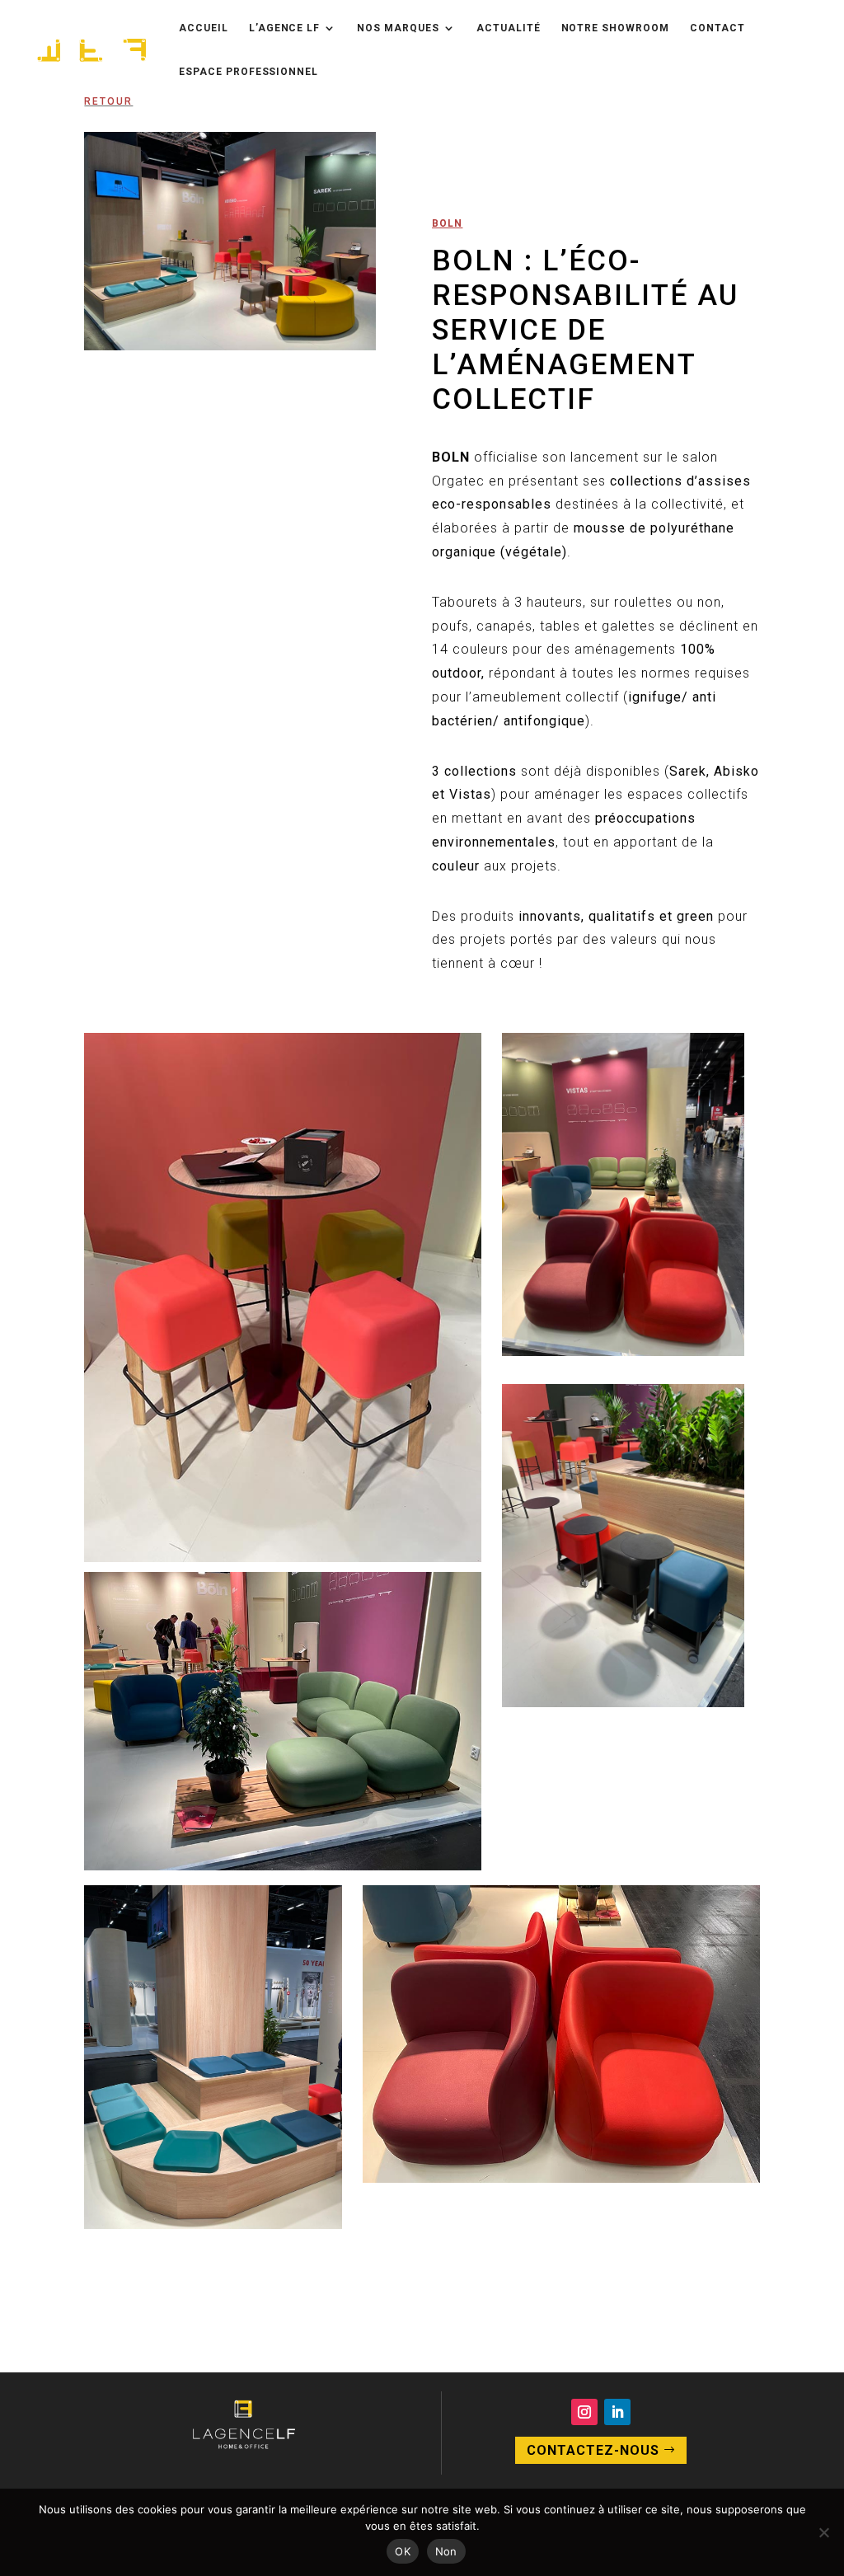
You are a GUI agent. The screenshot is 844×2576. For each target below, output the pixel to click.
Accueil (204, 28)
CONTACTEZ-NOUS (593, 2450)
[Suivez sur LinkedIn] (617, 2412)
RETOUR (108, 101)
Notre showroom (615, 28)
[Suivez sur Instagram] (584, 2412)
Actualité (509, 28)
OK (403, 2551)
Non (446, 2551)
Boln (447, 223)
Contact (717, 28)
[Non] (823, 2532)
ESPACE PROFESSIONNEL (249, 72)
